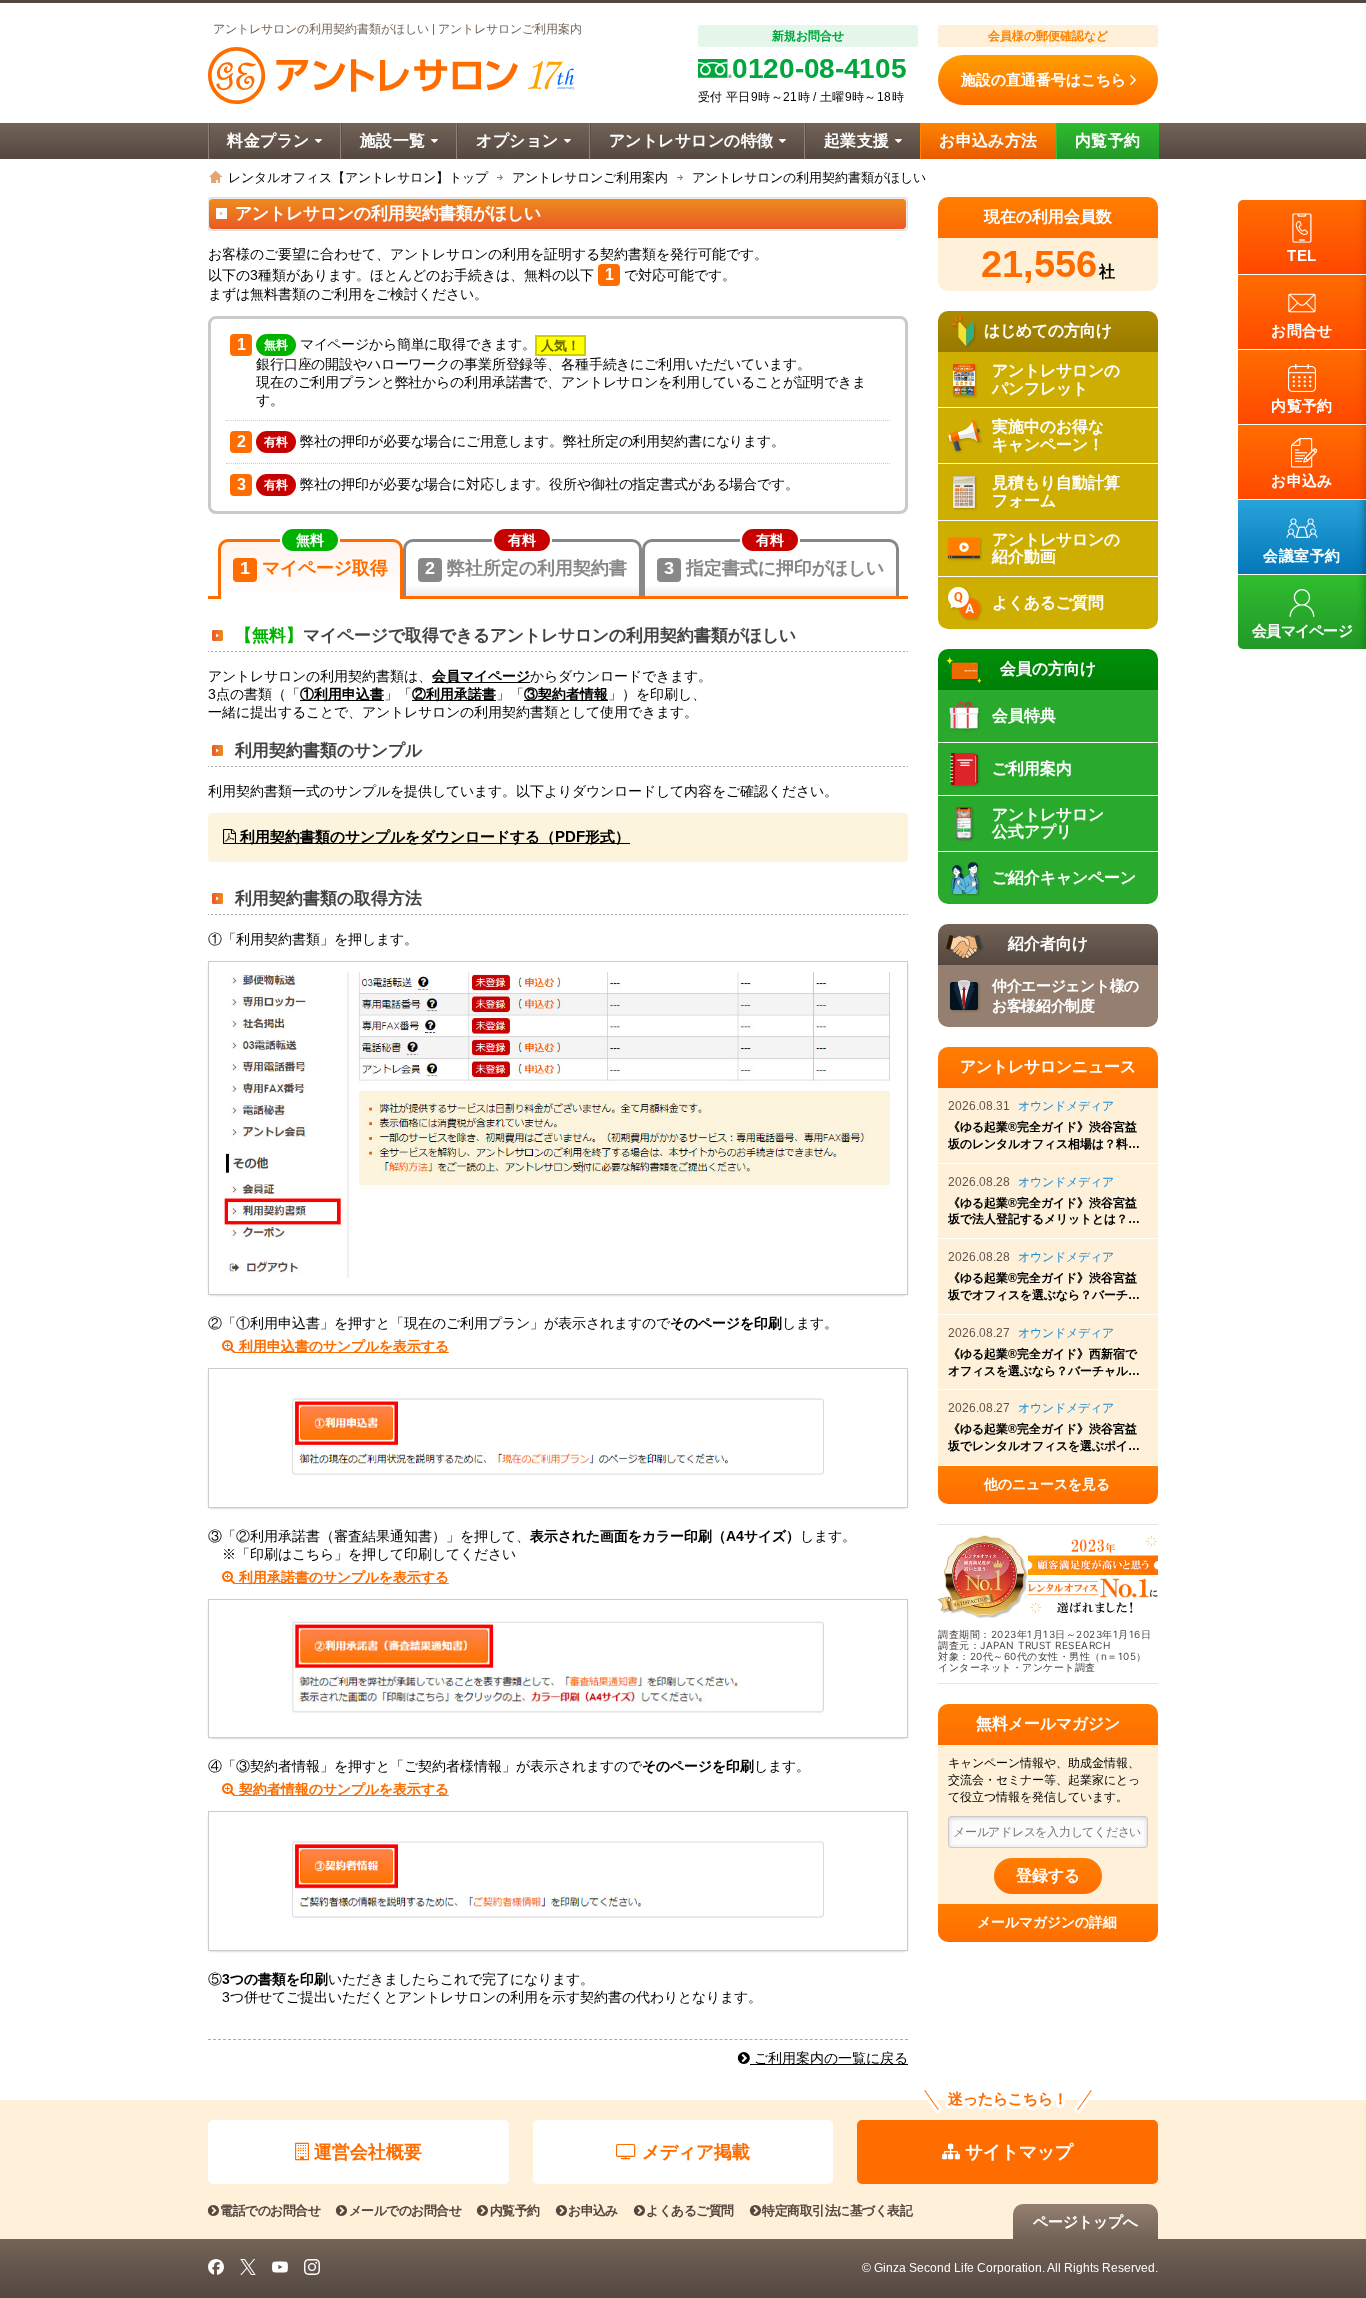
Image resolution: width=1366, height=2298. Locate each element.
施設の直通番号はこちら (1043, 79)
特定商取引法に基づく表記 (837, 2210)
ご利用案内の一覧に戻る (829, 2058)
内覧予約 (1108, 140)
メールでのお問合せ (405, 2210)
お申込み (593, 2210)
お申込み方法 (988, 140)
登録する (1048, 1875)
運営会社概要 (368, 2152)
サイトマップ (1019, 2152)
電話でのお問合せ (270, 2210)
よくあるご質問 (689, 2210)
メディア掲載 (696, 2152)
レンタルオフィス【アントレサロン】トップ (358, 177)
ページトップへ (1085, 2221)
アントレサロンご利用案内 (590, 177)
